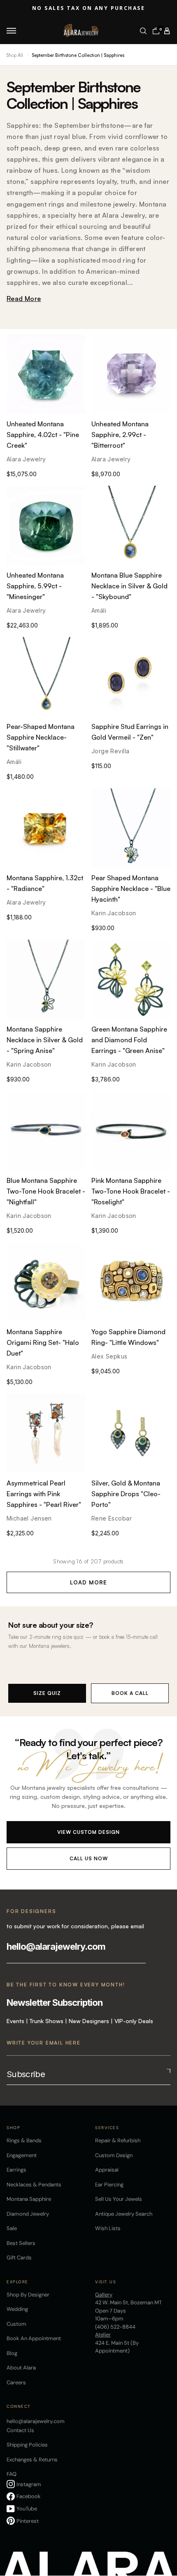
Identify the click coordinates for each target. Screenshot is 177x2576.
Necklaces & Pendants (34, 2185)
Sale (12, 2228)
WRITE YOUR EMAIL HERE (44, 2043)
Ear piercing (109, 2185)
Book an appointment (34, 2338)
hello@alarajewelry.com (56, 1946)
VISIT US (106, 2282)
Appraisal (107, 2170)
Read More (24, 298)
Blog (12, 2353)
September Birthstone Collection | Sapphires (78, 55)
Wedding (17, 2309)
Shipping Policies (27, 2445)
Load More (88, 1582)
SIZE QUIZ (47, 1693)
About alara (21, 2368)
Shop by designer (28, 2295)
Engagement (22, 2155)
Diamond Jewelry (28, 2214)
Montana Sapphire (29, 2199)
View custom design (88, 1832)
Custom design (114, 2155)
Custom (16, 2324)
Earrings (16, 2170)
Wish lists (108, 2228)
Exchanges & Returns (32, 2460)
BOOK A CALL (130, 1693)
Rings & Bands (24, 2140)
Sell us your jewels (119, 2199)
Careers (16, 2382)
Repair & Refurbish (118, 2140)
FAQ (12, 2474)
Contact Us (20, 2430)
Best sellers (21, 2243)
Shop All (15, 55)
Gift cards (19, 2258)
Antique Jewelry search (124, 2214)
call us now (89, 1858)
